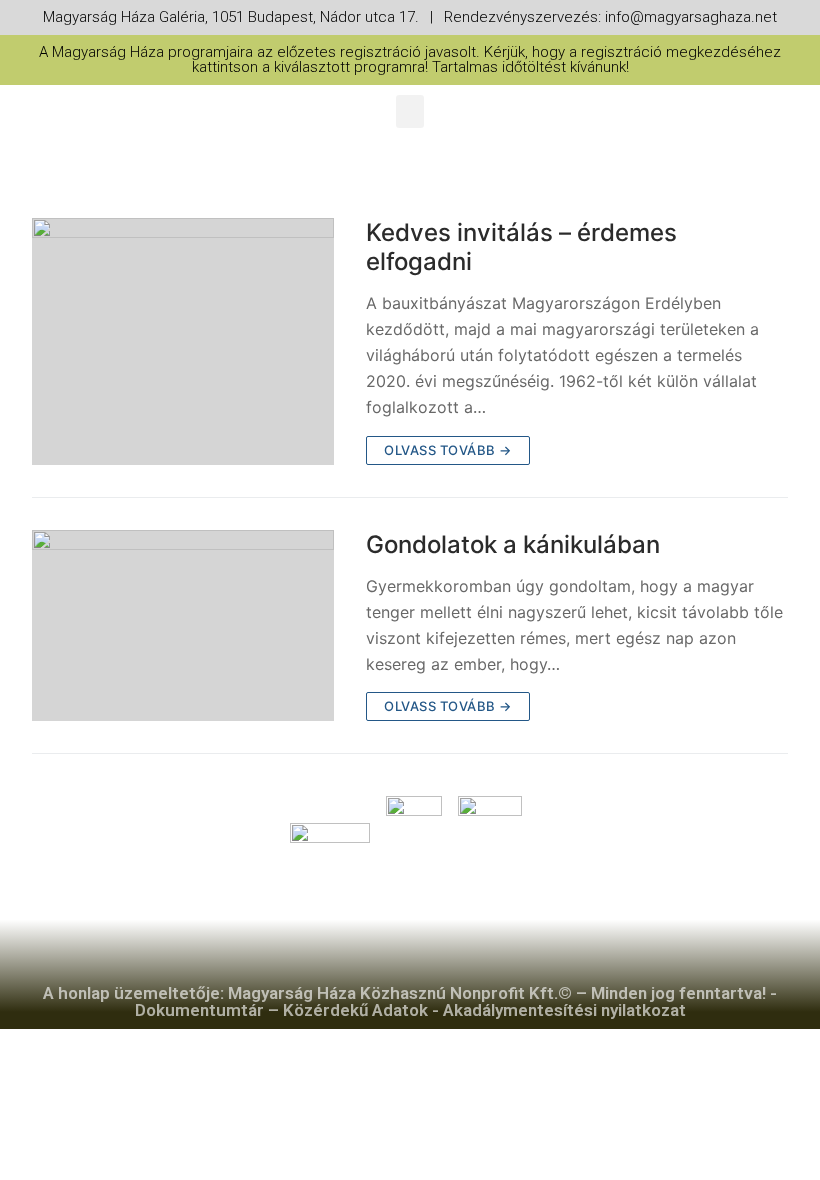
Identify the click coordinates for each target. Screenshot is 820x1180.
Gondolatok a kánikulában (513, 544)
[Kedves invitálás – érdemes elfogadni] (183, 341)
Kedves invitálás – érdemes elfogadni (521, 247)
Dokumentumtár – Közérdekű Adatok (281, 1010)
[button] (410, 111)
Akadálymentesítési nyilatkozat (564, 1010)
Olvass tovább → (448, 450)
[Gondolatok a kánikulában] (183, 626)
